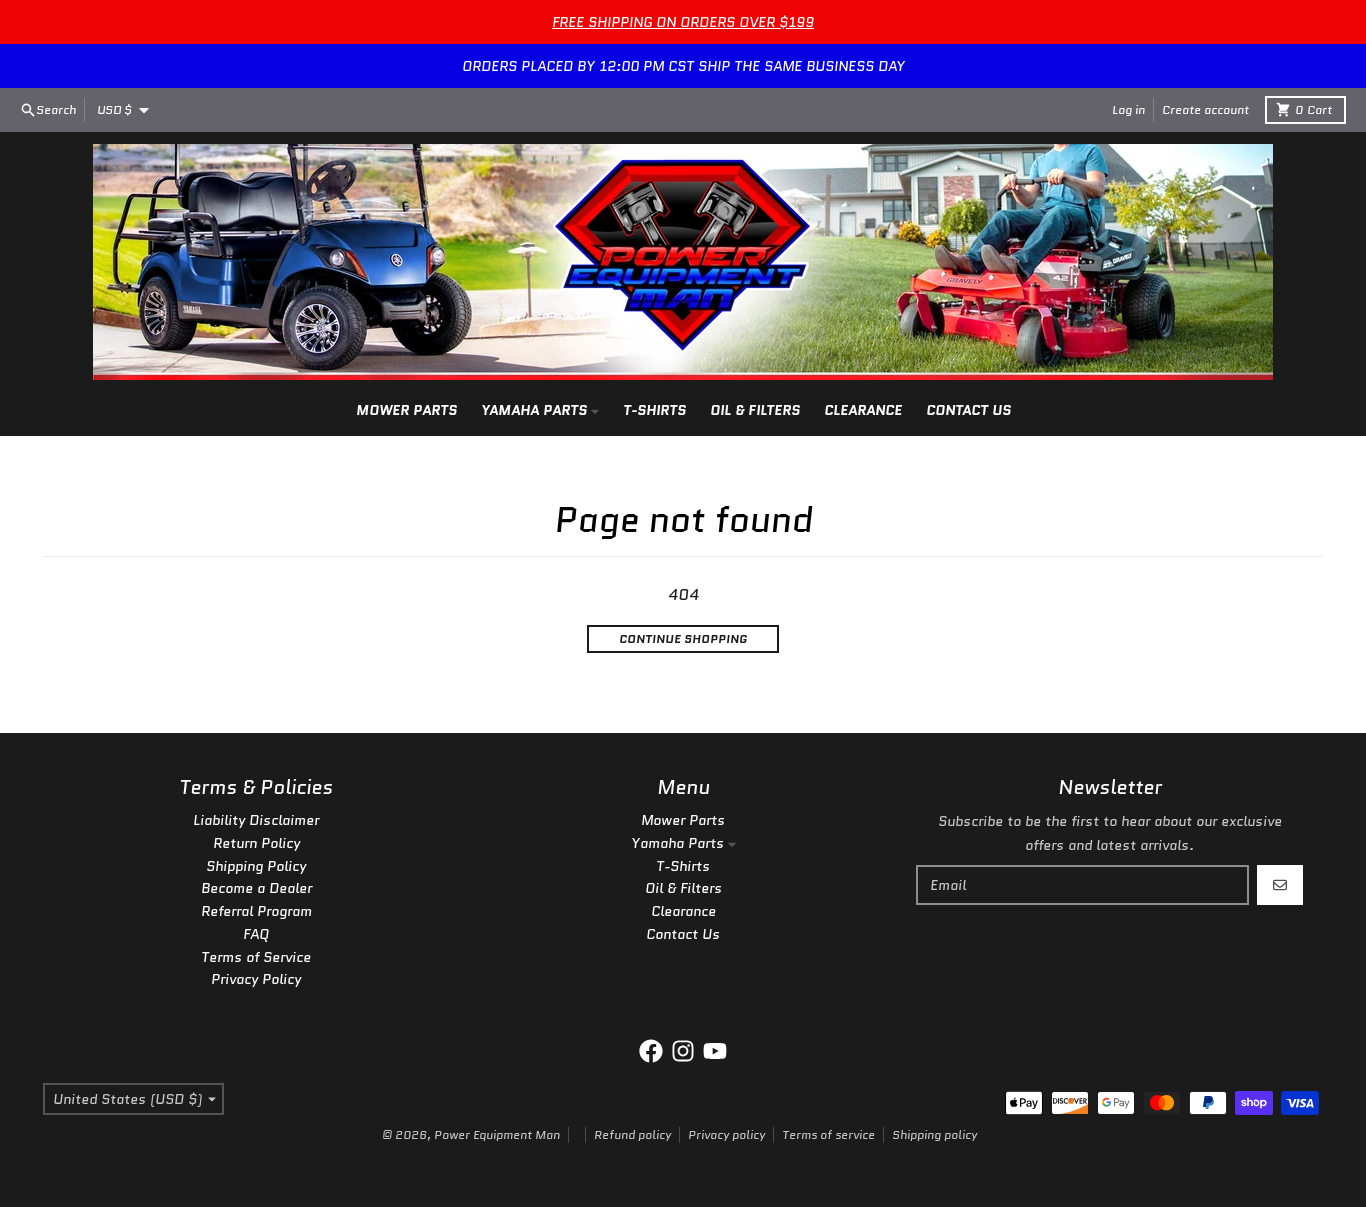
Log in (1128, 109)
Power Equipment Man (497, 1134)
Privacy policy (726, 1134)
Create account (1205, 109)
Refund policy (632, 1134)
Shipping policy (934, 1134)
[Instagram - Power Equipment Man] (683, 1051)
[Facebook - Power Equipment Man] (651, 1051)
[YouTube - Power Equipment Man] (715, 1051)
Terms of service (828, 1134)
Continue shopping (683, 638)
